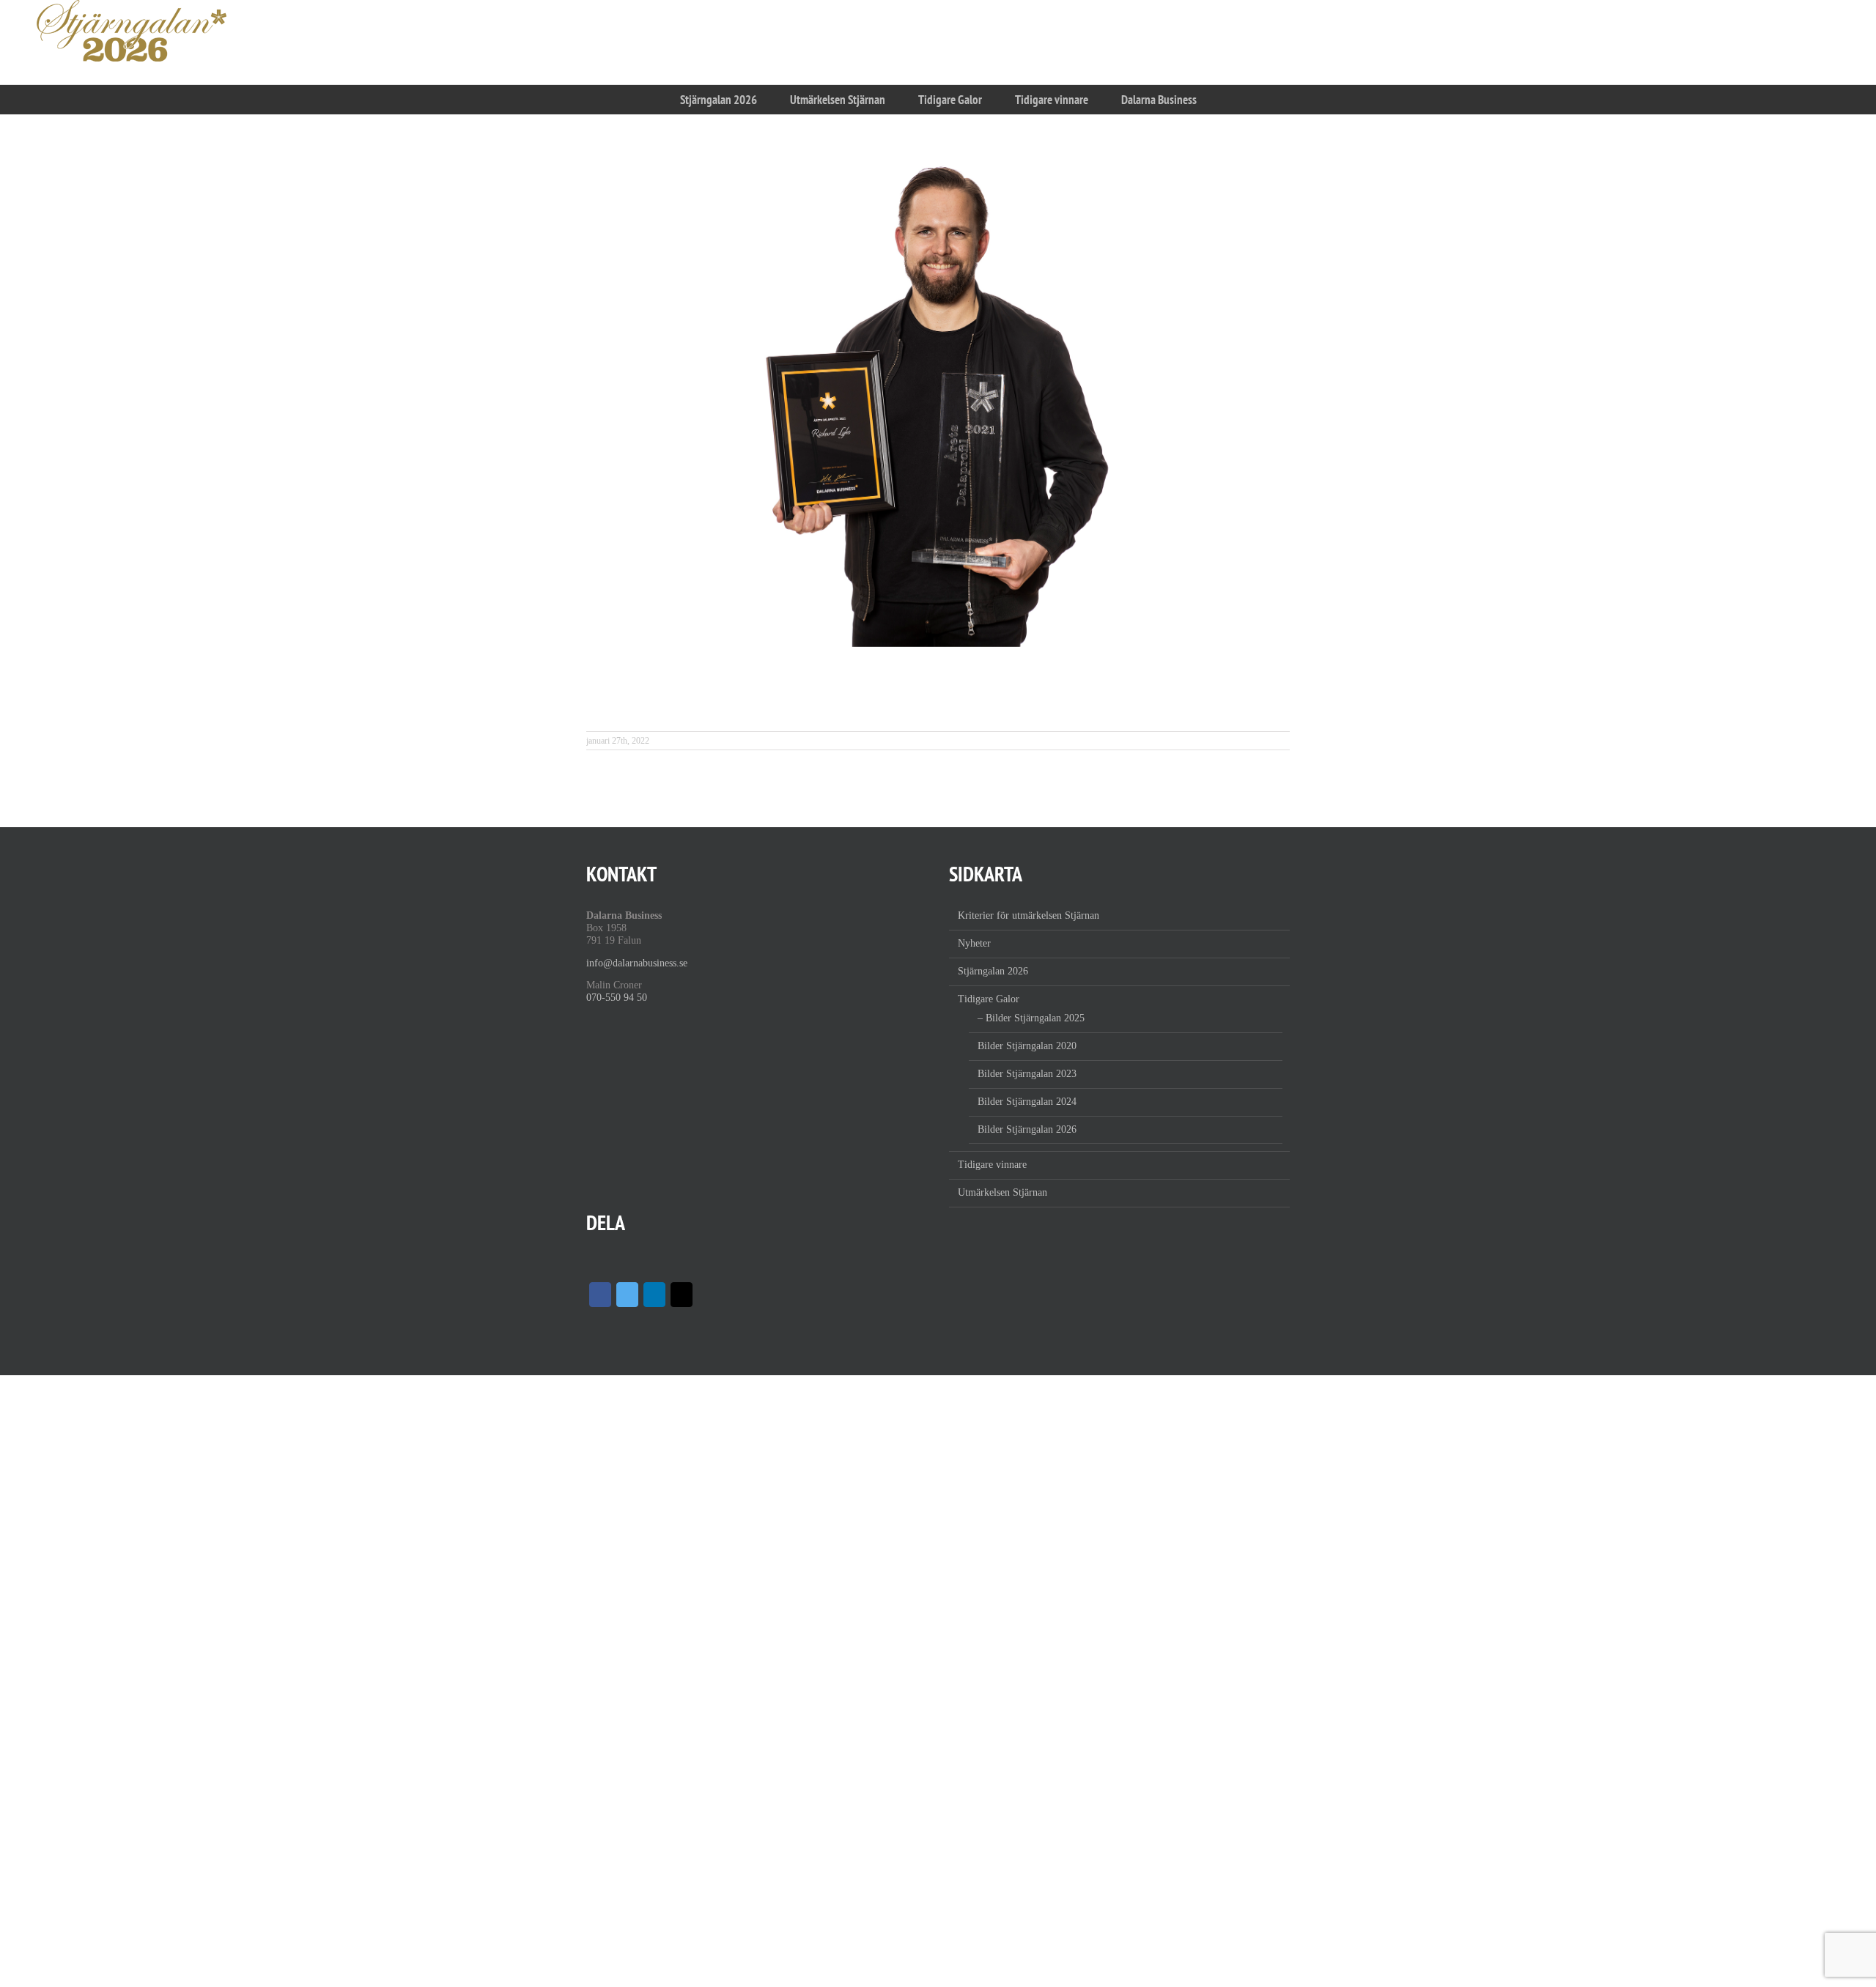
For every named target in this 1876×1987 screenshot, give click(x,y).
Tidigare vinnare (992, 1165)
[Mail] (682, 1295)
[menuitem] (718, 100)
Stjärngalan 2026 (993, 971)
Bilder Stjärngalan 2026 (1027, 1129)
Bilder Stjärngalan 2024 (1027, 1102)
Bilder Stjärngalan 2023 (1027, 1074)
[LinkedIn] (654, 1295)
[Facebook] (600, 1295)
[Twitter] (627, 1295)
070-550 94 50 (617, 998)
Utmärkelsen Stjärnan (1002, 1192)
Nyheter (974, 943)
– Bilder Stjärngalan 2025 (1031, 1018)
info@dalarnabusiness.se (637, 963)
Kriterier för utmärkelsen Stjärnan (1029, 915)
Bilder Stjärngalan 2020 (1027, 1046)
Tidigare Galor (989, 999)
